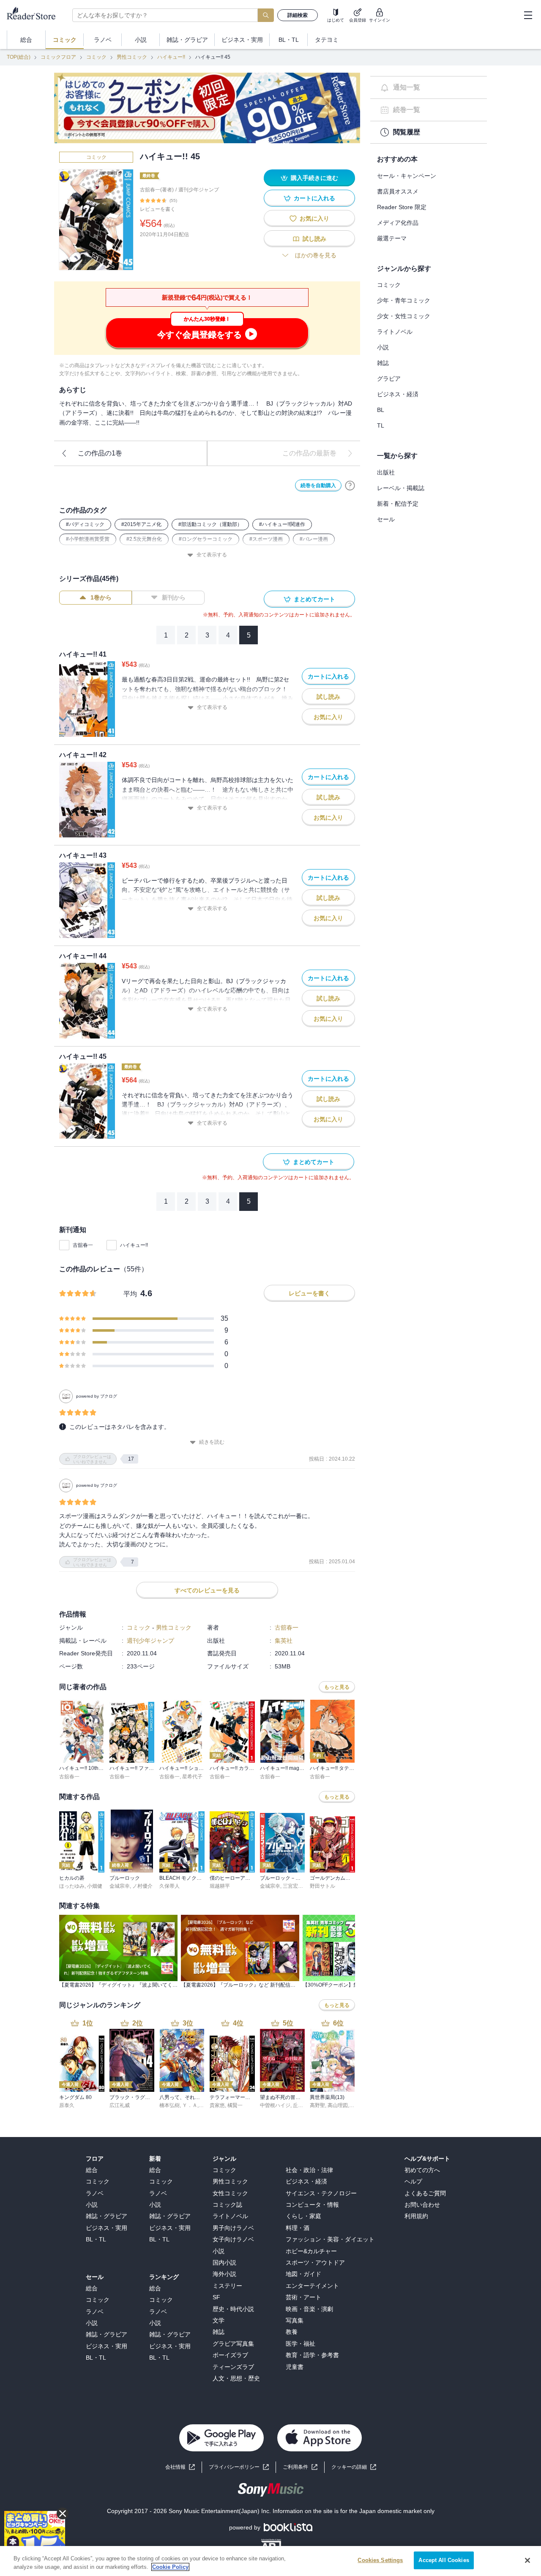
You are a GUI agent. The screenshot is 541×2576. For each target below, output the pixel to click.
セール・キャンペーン (407, 176)
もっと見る (337, 1687)
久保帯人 (169, 1886)
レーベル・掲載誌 (401, 488)
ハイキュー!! (171, 57)
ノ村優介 (142, 1886)
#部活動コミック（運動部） (210, 524)
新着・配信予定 (398, 504)
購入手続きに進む (314, 178)
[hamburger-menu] (528, 15)
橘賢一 (235, 2105)
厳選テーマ (392, 238)
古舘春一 (83, 1245)
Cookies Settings (380, 2560)
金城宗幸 (120, 1886)
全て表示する (212, 555)
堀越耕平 (220, 1886)
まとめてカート (314, 599)
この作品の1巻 (100, 453)
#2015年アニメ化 (141, 524)
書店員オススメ (398, 191)
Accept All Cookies (444, 2560)
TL (381, 425)
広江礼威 (120, 2105)
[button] (354, 2467)
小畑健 (95, 1886)
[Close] (527, 2560)
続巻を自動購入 (318, 485)
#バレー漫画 (314, 539)
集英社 (284, 1641)
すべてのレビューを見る (207, 1590)
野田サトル (322, 1886)
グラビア (389, 379)
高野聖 (317, 2105)
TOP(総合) (19, 57)
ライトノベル (395, 332)
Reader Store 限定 (402, 207)
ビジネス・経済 (398, 394)
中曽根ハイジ (275, 2105)
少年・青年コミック (404, 300)
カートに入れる (314, 198)
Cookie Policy (170, 2567)
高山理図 (338, 2105)
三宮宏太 (293, 1886)
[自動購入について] (350, 485)
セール (386, 519)
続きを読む (212, 1442)
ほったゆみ (72, 1886)
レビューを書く (158, 209)
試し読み (314, 239)
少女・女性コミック (404, 316)
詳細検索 (298, 15)
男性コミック (132, 57)
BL (381, 410)
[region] (270, 2561)
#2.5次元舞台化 (144, 539)
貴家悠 (217, 2105)
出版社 (386, 472)
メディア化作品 (398, 223)
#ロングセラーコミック (206, 539)
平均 (130, 1294)
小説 (383, 347)
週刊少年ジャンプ (199, 190)
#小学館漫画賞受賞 (88, 539)
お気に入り (314, 218)
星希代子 (192, 1777)
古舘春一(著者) (157, 190)
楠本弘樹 (169, 2105)
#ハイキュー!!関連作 (282, 524)
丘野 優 (301, 2105)
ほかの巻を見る (316, 255)
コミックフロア (58, 57)
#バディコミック (85, 524)
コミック (96, 57)
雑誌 (383, 363)
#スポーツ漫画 (266, 539)
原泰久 (67, 2105)
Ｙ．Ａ (190, 2105)
